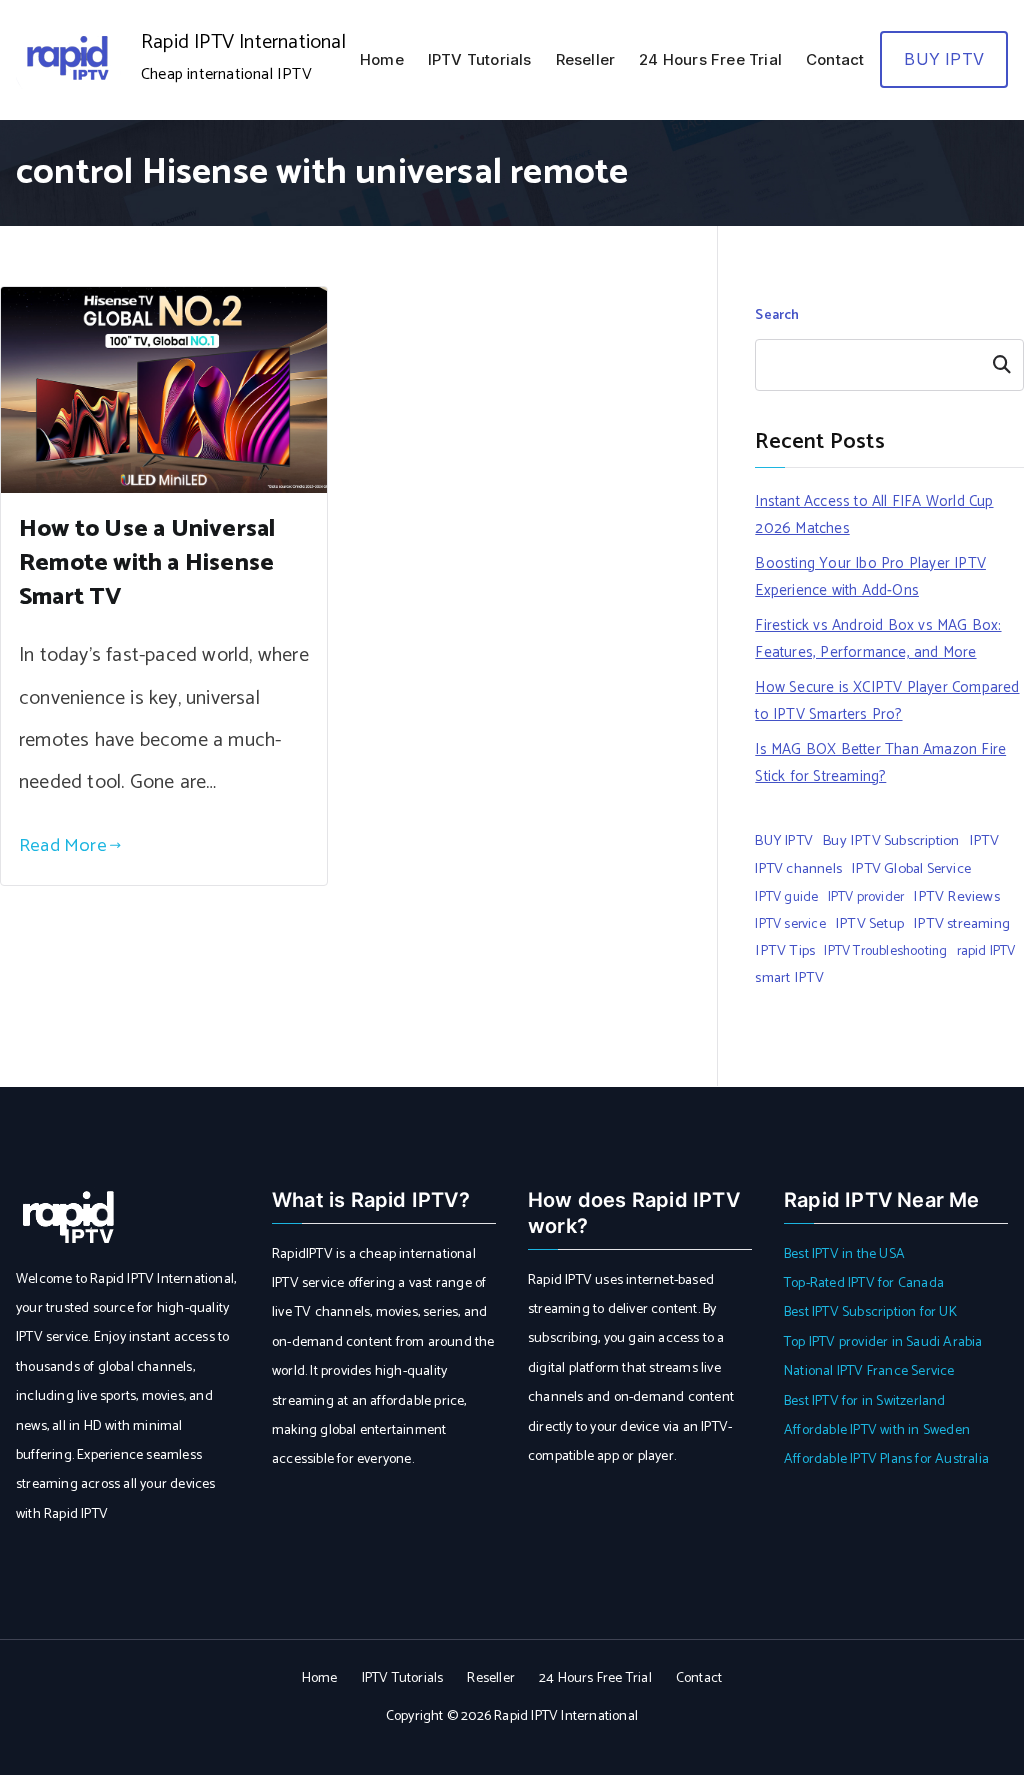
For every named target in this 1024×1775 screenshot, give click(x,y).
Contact (835, 59)
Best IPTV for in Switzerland (865, 1401)
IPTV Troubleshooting (885, 951)
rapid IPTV (986, 951)
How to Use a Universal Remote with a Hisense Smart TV (147, 563)
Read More (63, 845)
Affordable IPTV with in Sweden (877, 1430)
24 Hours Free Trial (710, 59)
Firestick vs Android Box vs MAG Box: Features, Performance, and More (878, 639)
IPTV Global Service (911, 869)
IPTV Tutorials (480, 59)
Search (777, 315)
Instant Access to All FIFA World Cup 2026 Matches (874, 515)
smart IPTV (789, 978)
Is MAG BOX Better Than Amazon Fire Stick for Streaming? (880, 763)
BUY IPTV (944, 59)
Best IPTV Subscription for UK (870, 1312)
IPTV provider (866, 897)
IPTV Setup (869, 924)
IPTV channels (798, 869)
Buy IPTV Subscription (890, 841)
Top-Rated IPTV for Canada (864, 1283)
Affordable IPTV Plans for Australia (886, 1459)
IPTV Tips (785, 951)
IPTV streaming (961, 924)
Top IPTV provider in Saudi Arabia (883, 1342)
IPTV (984, 841)
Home (382, 59)
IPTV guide (786, 897)
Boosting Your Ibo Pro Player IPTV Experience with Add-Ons (870, 577)
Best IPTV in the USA (844, 1254)
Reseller (586, 59)
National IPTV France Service (869, 1371)
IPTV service (790, 924)
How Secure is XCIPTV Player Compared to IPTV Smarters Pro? (887, 701)
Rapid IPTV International (243, 42)
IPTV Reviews (956, 897)
